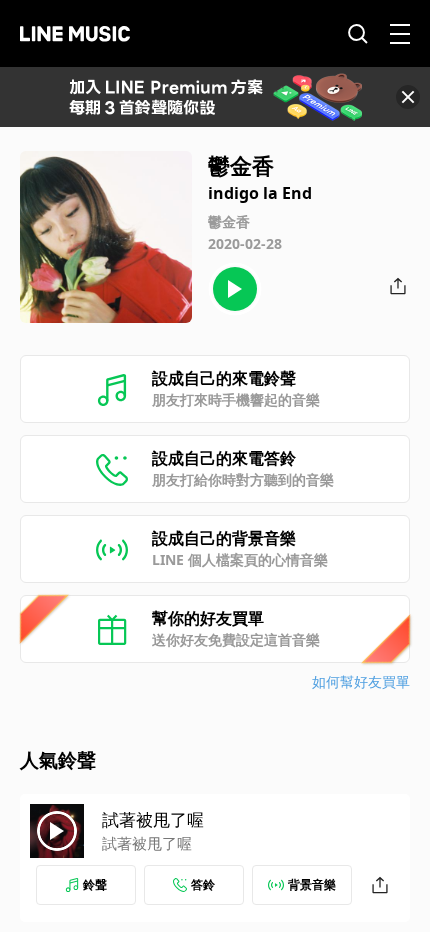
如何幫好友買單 (361, 681)
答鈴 (203, 884)
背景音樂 (312, 884)
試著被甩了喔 (153, 819)
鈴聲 (95, 884)
